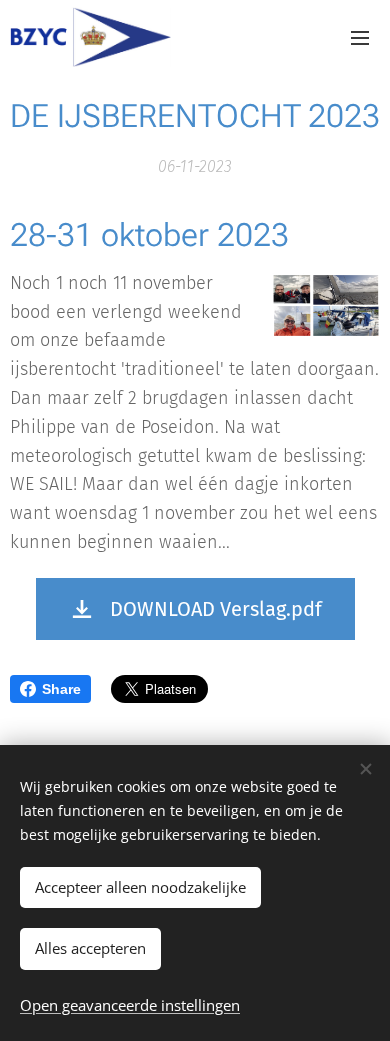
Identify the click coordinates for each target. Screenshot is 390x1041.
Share (61, 689)
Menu (360, 37)
